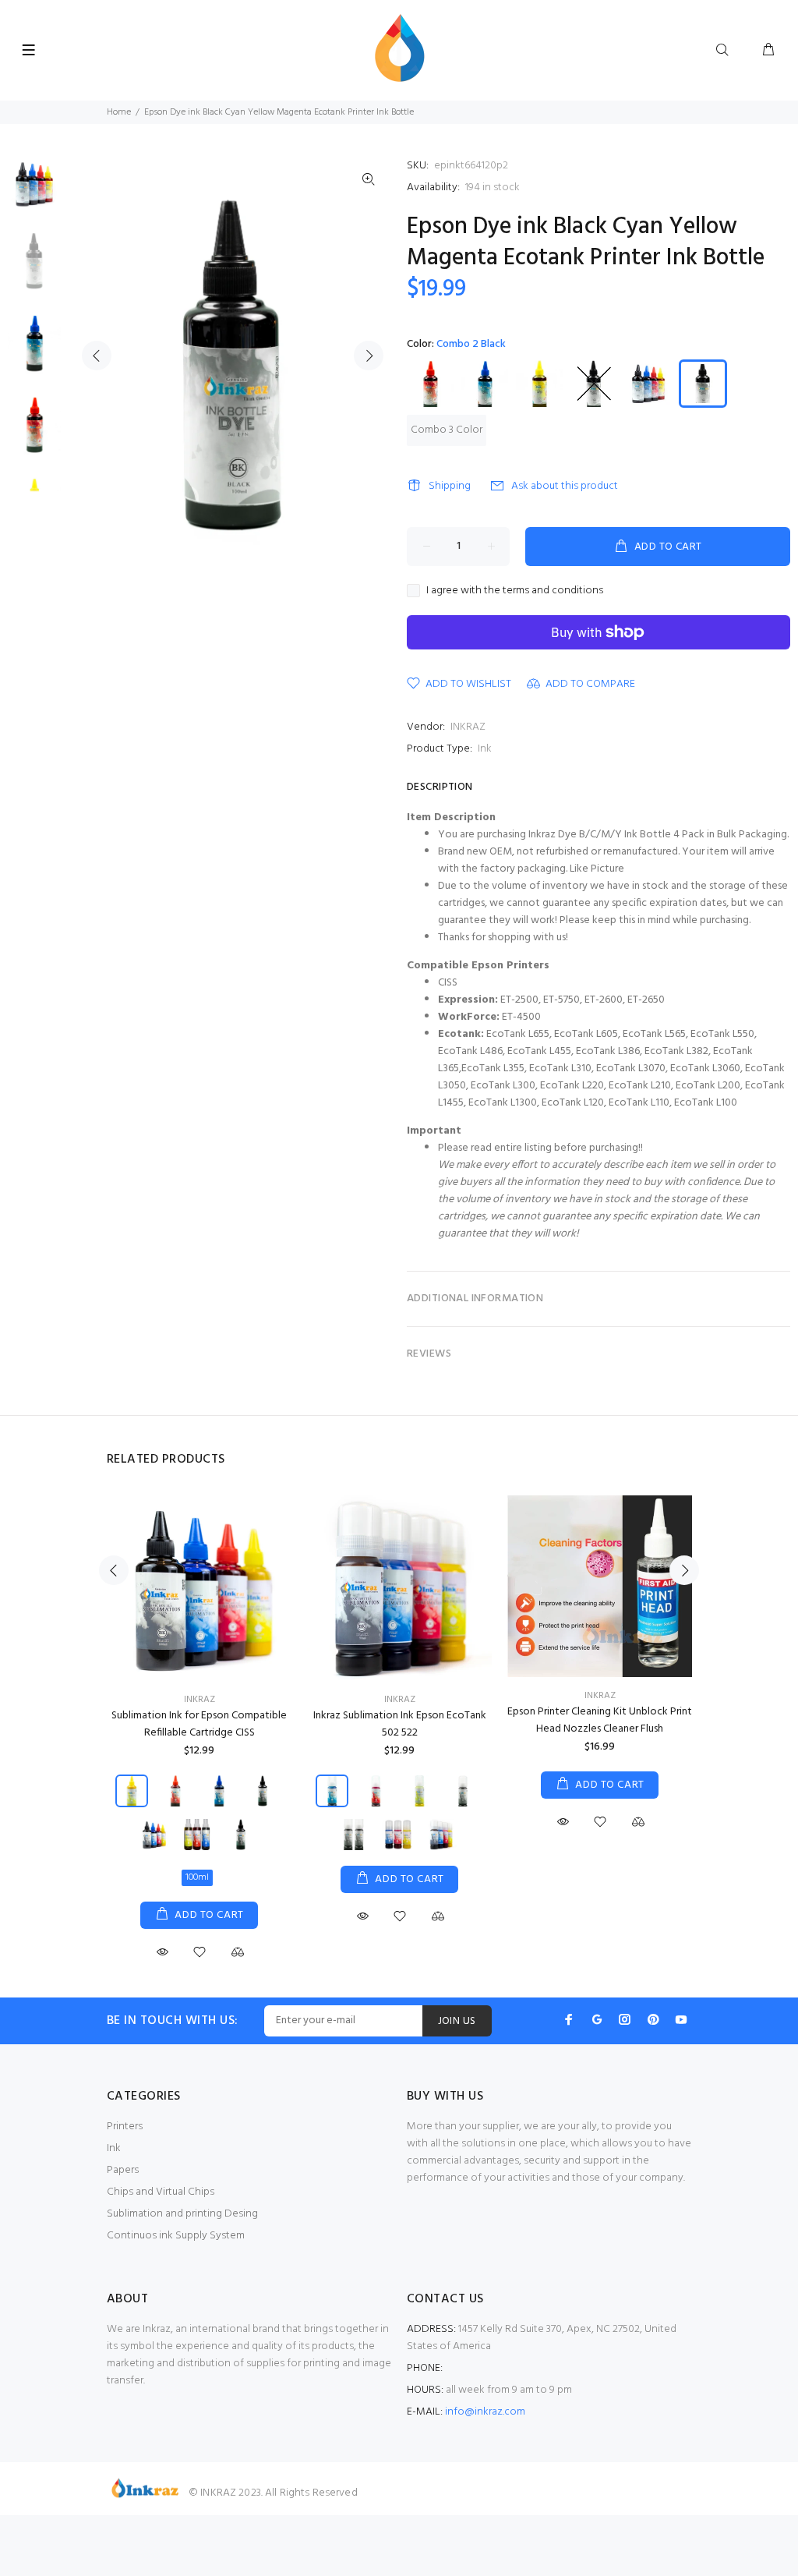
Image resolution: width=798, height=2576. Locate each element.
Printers (125, 2127)
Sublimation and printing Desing (182, 2214)
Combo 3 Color (447, 430)
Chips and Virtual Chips (161, 2192)
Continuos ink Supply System (176, 2236)
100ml (197, 1877)
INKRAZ (468, 727)
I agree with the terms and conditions (515, 591)
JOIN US (457, 2021)
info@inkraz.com (485, 2412)
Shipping (450, 486)
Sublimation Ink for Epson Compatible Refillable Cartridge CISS (199, 1724)
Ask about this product (565, 486)
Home (119, 112)
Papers (123, 2170)
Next (369, 356)
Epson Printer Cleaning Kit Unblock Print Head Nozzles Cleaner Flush (600, 1720)
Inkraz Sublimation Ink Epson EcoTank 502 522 (400, 1724)
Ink (485, 749)
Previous (97, 356)
